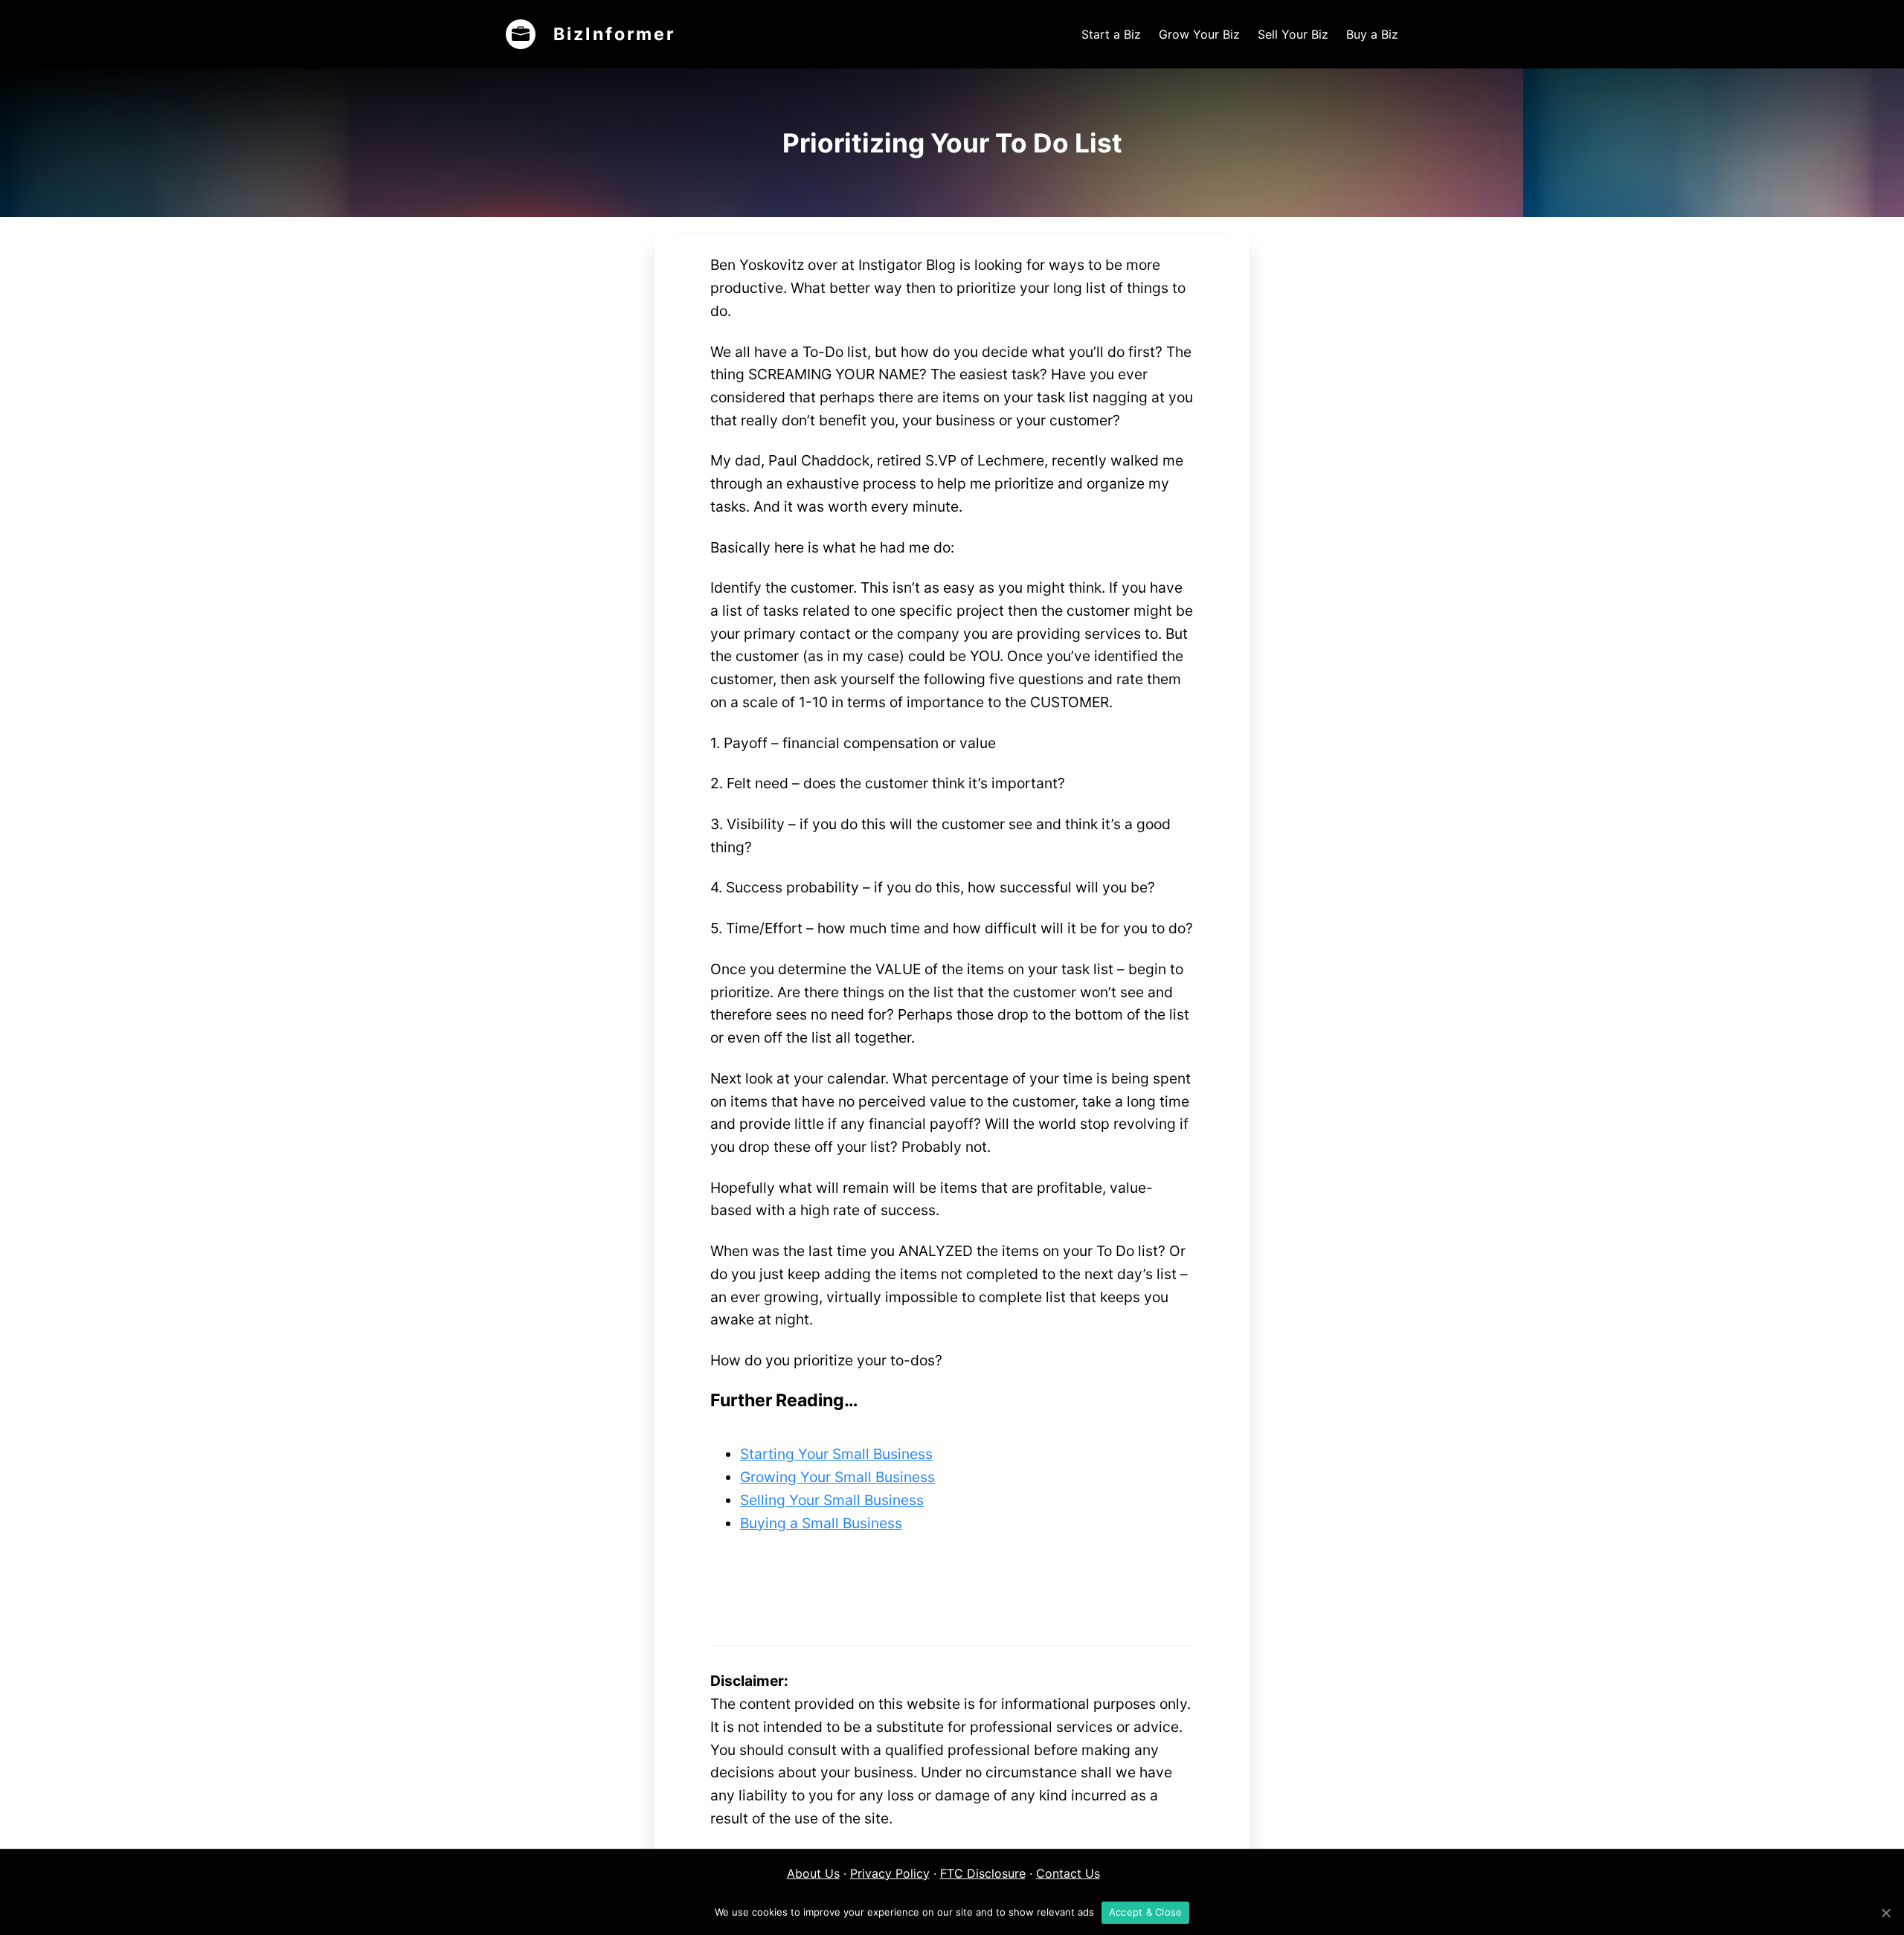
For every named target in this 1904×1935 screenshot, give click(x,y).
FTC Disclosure (983, 1873)
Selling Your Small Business (832, 1500)
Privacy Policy (890, 1873)
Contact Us (1068, 1873)
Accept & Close (1146, 1912)
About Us (813, 1873)
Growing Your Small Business (837, 1477)
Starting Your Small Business (836, 1454)
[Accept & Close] (1885, 1913)
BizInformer (614, 34)
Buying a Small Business (821, 1523)
